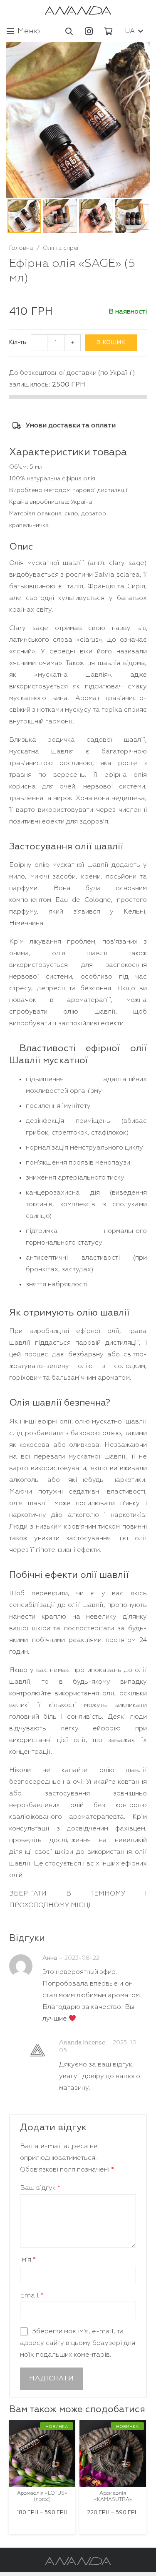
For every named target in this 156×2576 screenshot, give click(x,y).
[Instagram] (89, 31)
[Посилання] (78, 10)
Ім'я (28, 2260)
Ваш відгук (40, 2188)
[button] (69, 31)
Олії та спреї (61, 248)
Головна (21, 248)
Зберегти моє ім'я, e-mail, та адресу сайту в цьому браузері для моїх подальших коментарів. (78, 2343)
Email (32, 2296)
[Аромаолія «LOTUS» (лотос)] (42, 2453)
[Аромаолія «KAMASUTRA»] (113, 2453)
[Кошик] (108, 31)
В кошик (111, 343)
